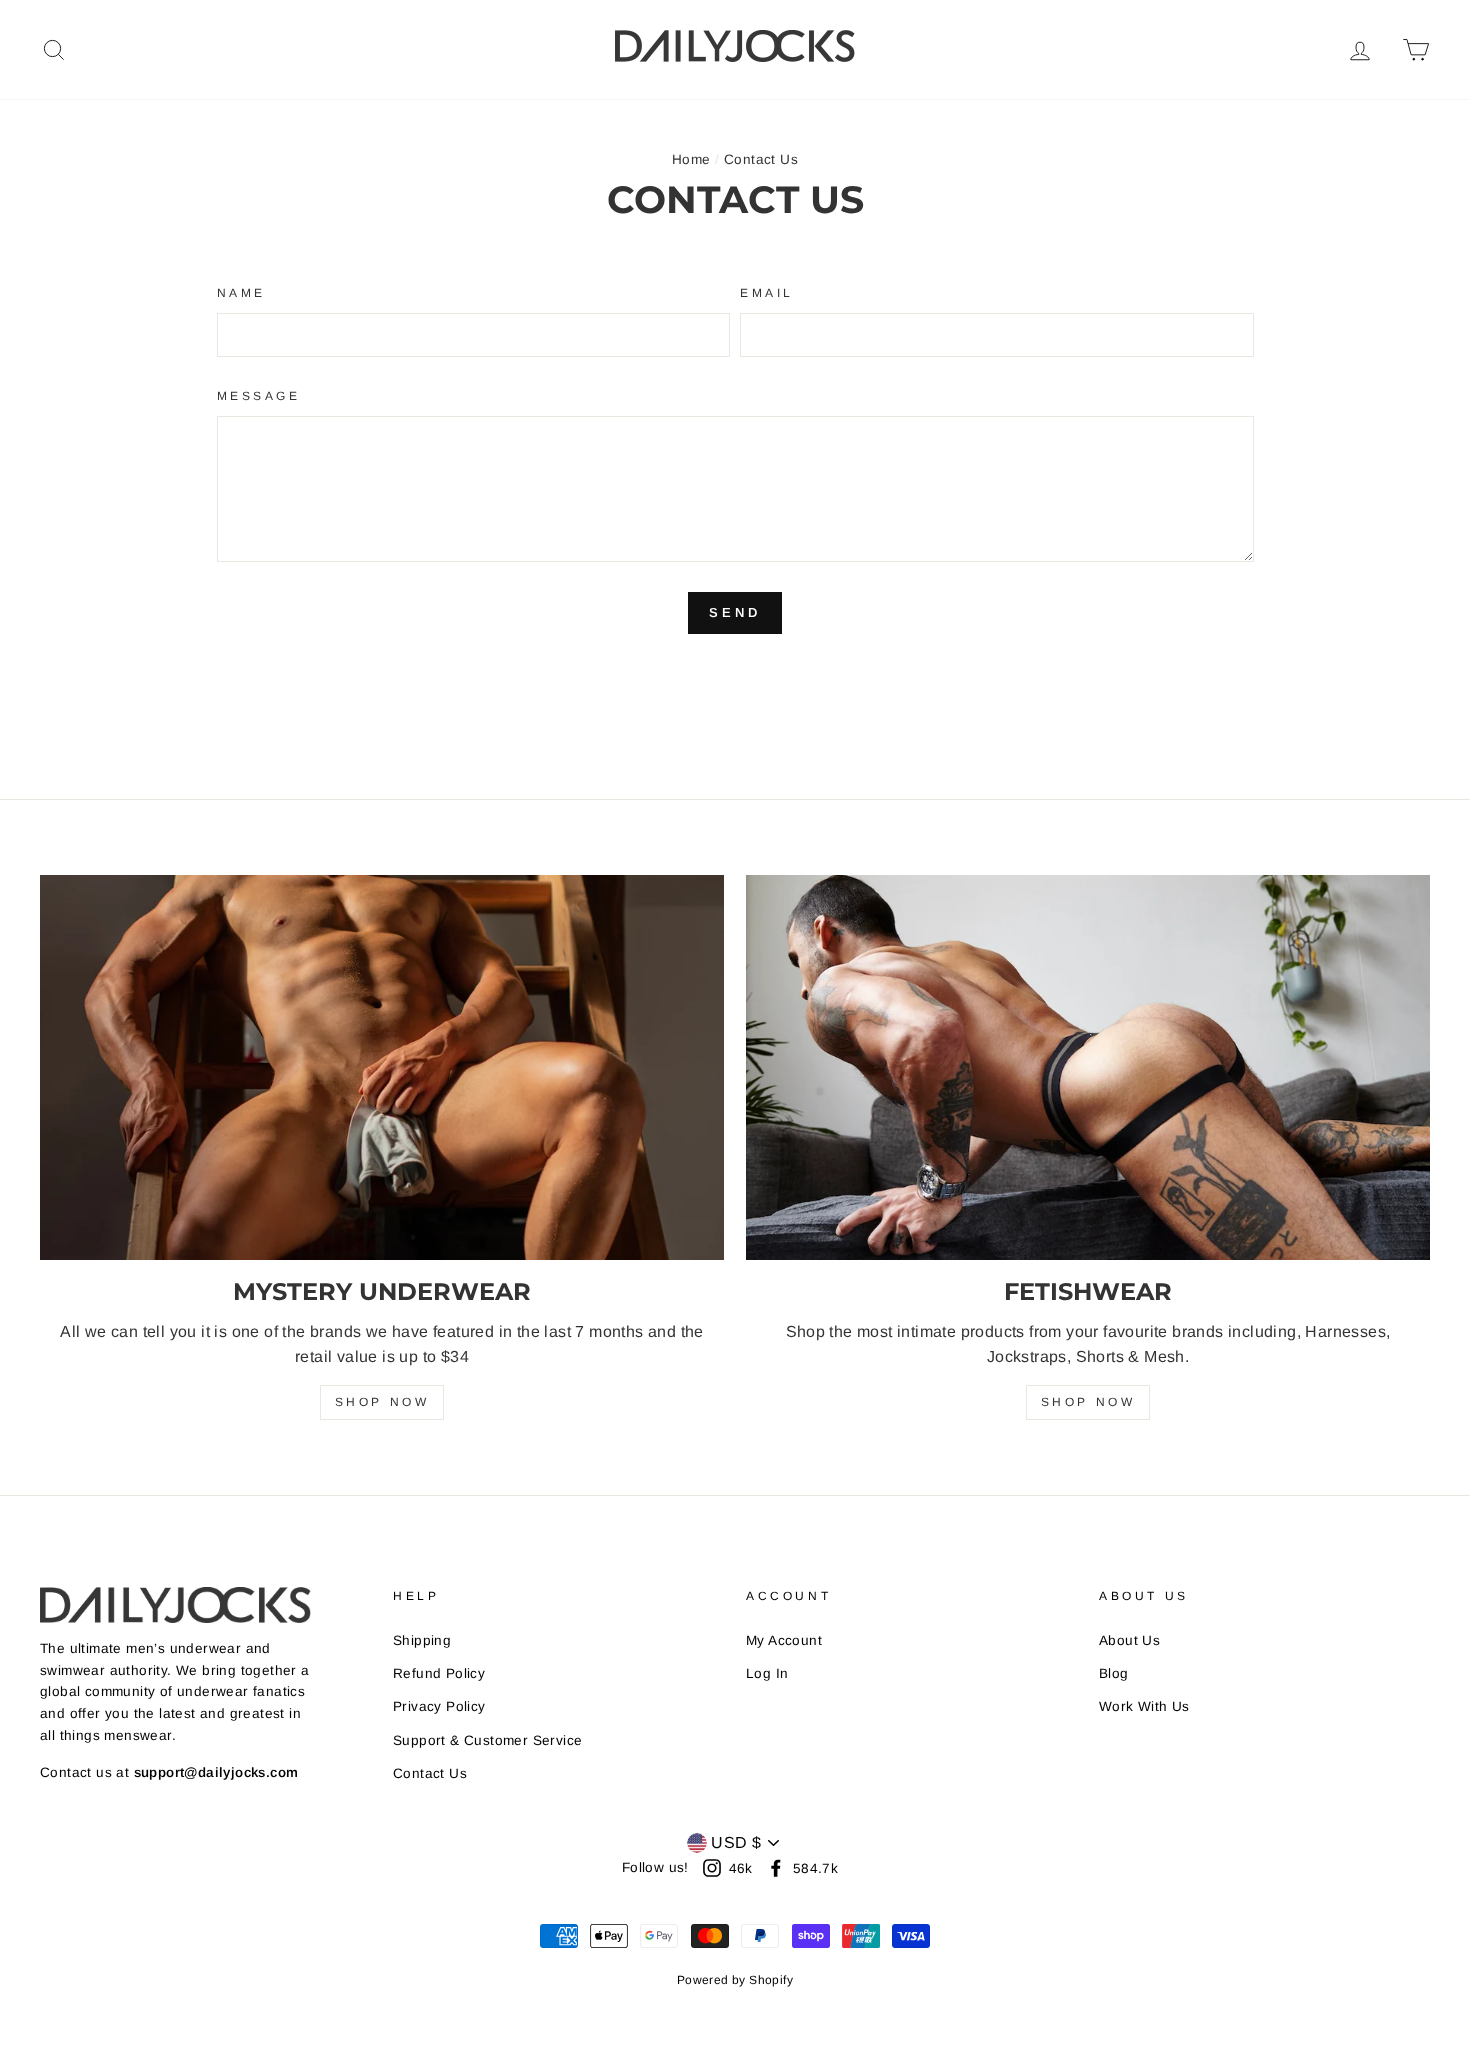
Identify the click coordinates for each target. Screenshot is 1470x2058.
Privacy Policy (439, 1706)
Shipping (422, 1640)
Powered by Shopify (735, 1980)
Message (259, 396)
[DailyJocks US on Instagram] (712, 1868)
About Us (1129, 1640)
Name (241, 293)
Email (767, 293)
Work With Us (1144, 1706)
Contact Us (430, 1773)
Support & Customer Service (487, 1740)
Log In (767, 1673)
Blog (1114, 1673)
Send (735, 612)
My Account (784, 1640)
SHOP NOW (382, 1402)
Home (691, 159)
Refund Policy (439, 1673)
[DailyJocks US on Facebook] (776, 1868)
